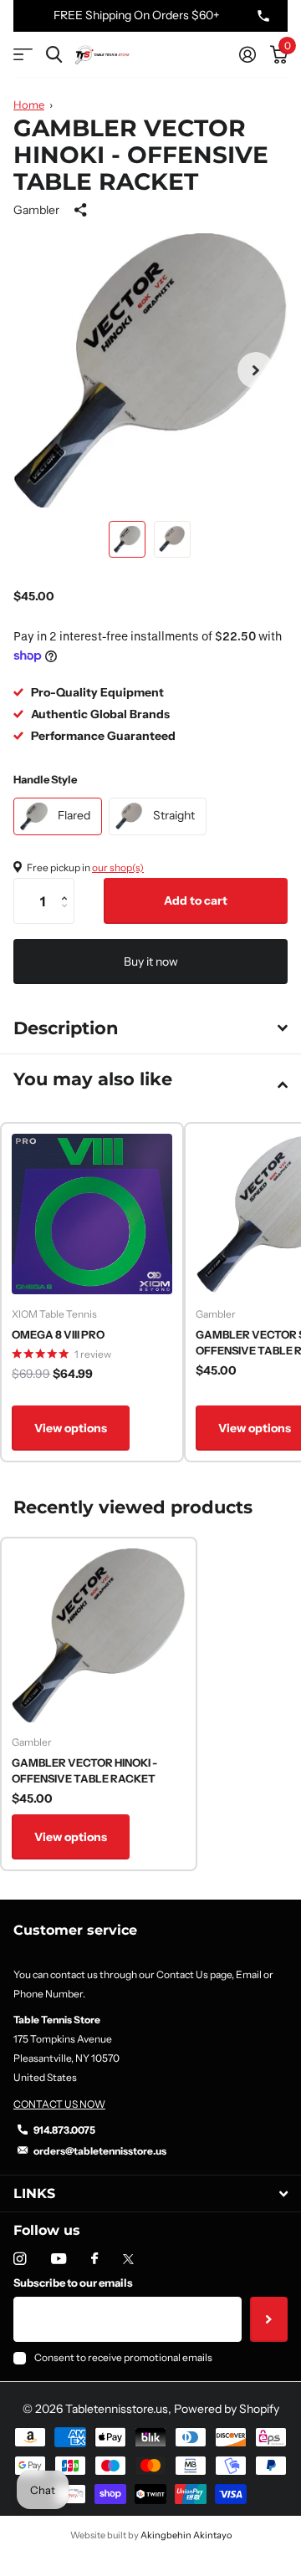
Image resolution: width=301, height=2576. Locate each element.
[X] (128, 2259)
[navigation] (127, 539)
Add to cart (196, 900)
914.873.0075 (64, 2130)
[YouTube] (59, 2260)
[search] (54, 55)
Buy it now (151, 962)
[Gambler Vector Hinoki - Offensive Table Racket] (99, 1635)
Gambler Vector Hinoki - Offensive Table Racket (84, 1771)
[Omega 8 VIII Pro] (92, 1214)
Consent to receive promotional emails (123, 2357)
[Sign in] (247, 54)
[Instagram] (20, 2259)
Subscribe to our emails (73, 2283)
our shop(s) (118, 867)
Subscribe (269, 2319)
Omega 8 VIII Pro (58, 1334)
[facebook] (94, 2259)
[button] (256, 370)
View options (71, 1428)
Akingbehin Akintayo (186, 2535)
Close (150, 2193)
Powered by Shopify (227, 2409)
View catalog (23, 55)
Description (66, 1028)
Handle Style (45, 779)
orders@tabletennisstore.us (100, 2151)
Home (29, 105)
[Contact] (263, 16)
